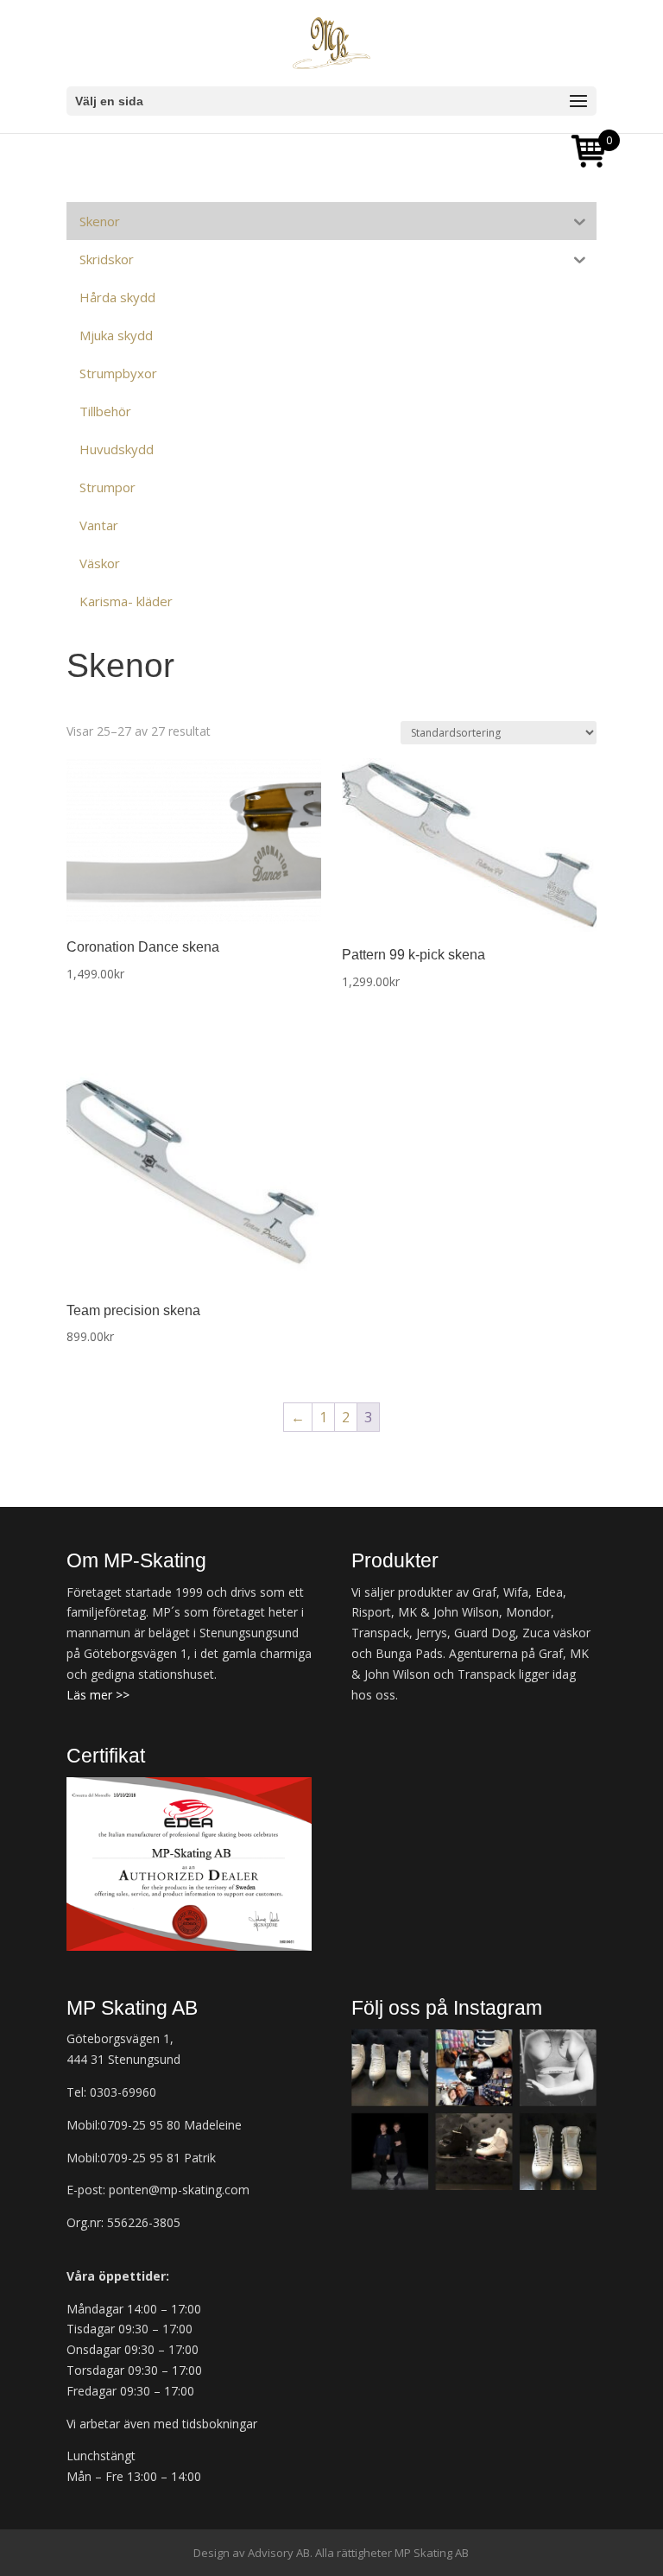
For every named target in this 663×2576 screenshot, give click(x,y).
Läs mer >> (98, 1695)
